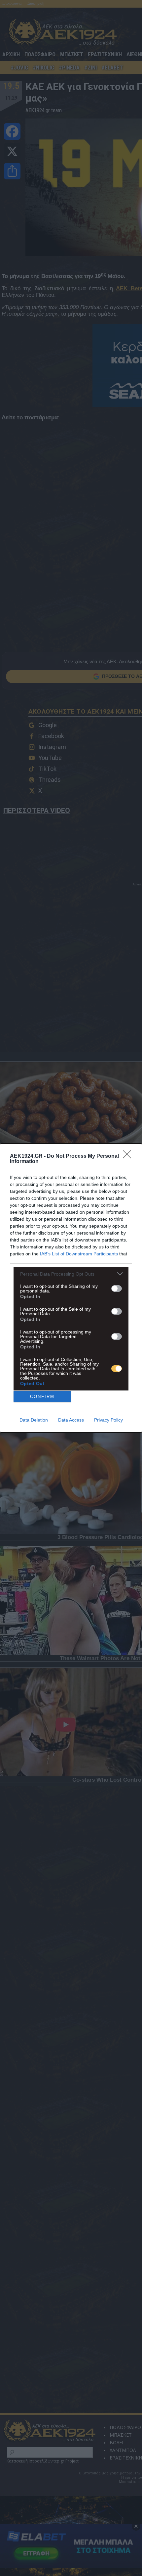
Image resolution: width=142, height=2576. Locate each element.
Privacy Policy (108, 1420)
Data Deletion (34, 1420)
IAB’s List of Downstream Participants (79, 1254)
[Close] (129, 1156)
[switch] (117, 1288)
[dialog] (71, 1288)
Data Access (71, 1420)
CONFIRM (42, 1397)
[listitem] (71, 1274)
